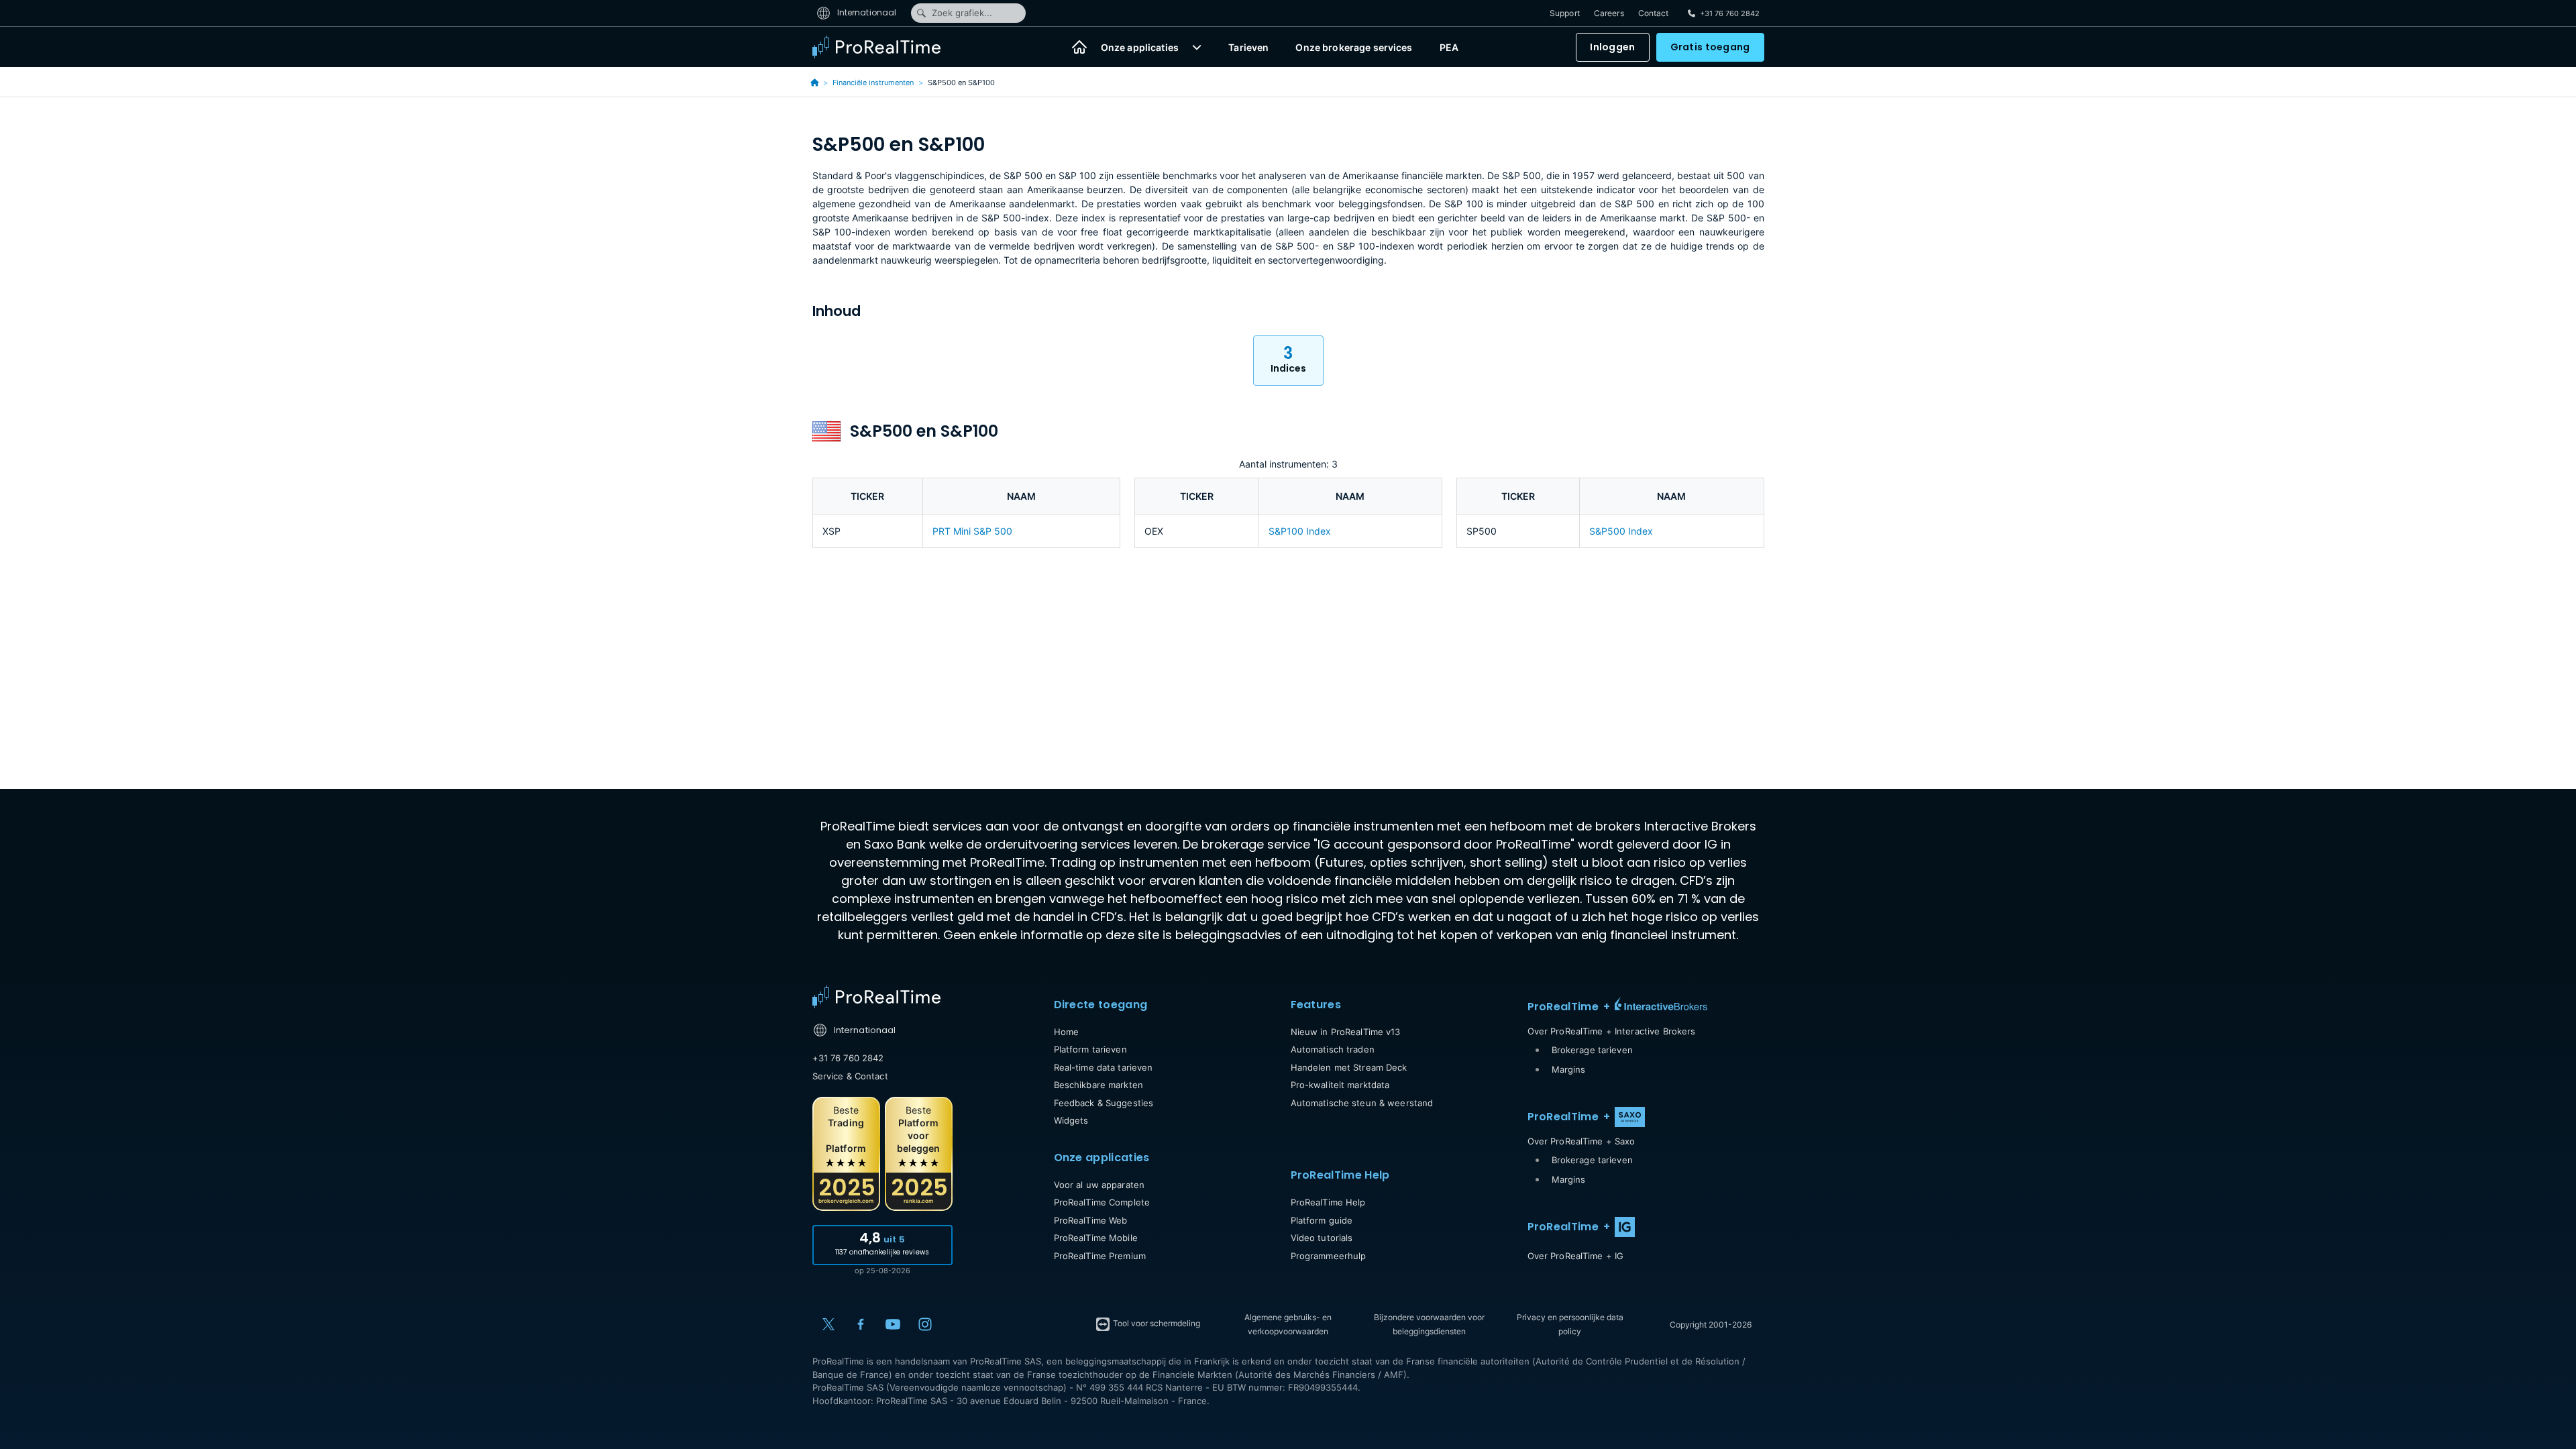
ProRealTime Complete (1102, 1202)
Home (1067, 1032)
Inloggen (1612, 47)
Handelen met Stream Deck (1349, 1067)
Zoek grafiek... (962, 13)
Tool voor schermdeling (1156, 1323)
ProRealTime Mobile (1096, 1238)
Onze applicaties (1140, 47)
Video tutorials (1322, 1238)
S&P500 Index (1621, 531)
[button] (1197, 47)
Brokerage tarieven (1592, 1050)
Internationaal (866, 12)
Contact (1654, 13)
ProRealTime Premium (1100, 1256)
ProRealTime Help (1328, 1202)
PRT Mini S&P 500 (972, 531)
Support (1565, 13)
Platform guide (1322, 1220)
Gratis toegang (1710, 47)
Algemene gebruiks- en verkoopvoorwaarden (1288, 1324)
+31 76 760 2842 (848, 1058)
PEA (1449, 47)
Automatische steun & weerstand (1362, 1103)
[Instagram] (925, 1324)
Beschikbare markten (1098, 1085)
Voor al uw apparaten (1099, 1185)
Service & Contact (850, 1076)
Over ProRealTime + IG (1576, 1256)
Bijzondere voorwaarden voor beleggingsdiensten (1429, 1324)
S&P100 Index (1300, 531)
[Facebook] (861, 1324)
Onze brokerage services (1354, 47)
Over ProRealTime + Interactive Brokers (1612, 1031)
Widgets (1071, 1120)
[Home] (1079, 47)
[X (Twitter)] (828, 1324)
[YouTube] (893, 1324)
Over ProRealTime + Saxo (1581, 1141)
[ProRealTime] (885, 47)
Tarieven (1248, 47)
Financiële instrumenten (873, 83)
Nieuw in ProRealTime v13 (1346, 1032)
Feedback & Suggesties (1104, 1103)
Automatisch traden (1333, 1049)
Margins (1569, 1069)
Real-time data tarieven (1104, 1067)
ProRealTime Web (1091, 1220)
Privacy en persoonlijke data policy (1570, 1324)
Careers (1609, 13)
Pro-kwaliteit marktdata (1340, 1085)
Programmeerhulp (1329, 1256)
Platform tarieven (1090, 1049)
